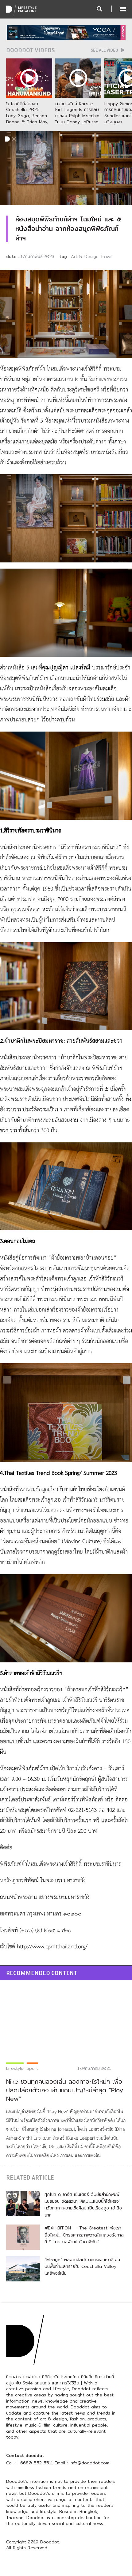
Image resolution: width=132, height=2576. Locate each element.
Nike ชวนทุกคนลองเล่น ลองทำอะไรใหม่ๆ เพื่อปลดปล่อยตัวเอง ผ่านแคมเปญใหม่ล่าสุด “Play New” (65, 2090)
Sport (32, 2068)
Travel (106, 256)
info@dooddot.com (89, 2463)
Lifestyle (15, 2068)
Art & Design (85, 256)
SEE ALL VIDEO (105, 50)
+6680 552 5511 (35, 2463)
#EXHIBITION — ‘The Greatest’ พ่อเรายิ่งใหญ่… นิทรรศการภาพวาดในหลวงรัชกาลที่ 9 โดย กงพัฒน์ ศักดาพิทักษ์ (84, 2235)
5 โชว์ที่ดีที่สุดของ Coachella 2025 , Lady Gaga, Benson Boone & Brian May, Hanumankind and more (27, 119)
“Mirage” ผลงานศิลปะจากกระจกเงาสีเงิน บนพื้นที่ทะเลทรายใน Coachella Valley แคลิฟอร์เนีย (82, 2266)
